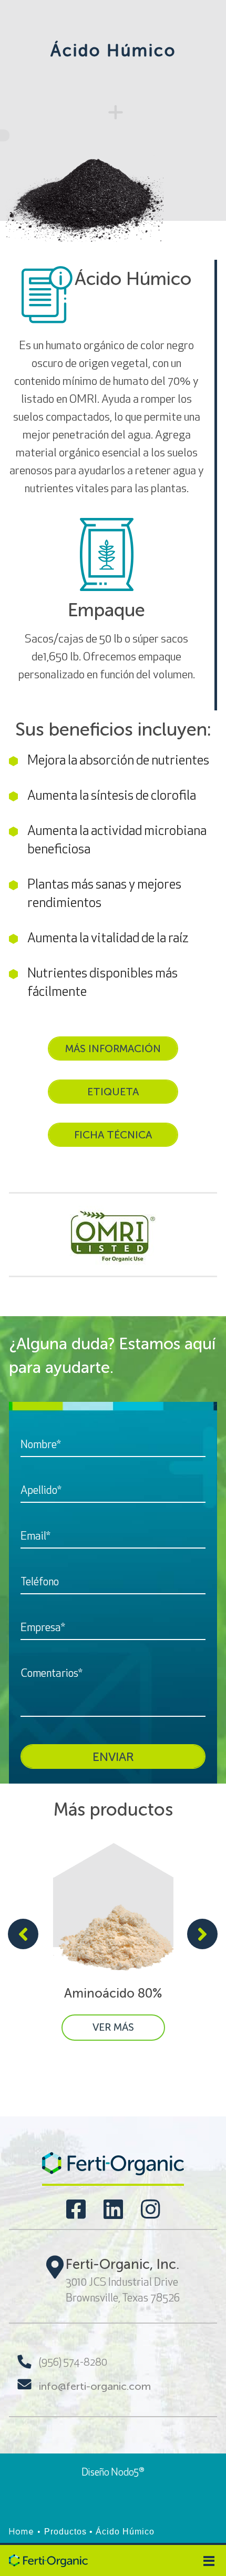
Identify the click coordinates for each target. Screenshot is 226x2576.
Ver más (113, 2027)
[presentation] (23, 1936)
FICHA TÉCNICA (113, 1135)
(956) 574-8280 (73, 2362)
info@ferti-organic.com (95, 2386)
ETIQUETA (113, 1092)
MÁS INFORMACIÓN (113, 1048)
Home (22, 2532)
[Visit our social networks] (76, 2209)
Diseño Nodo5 (113, 2472)
